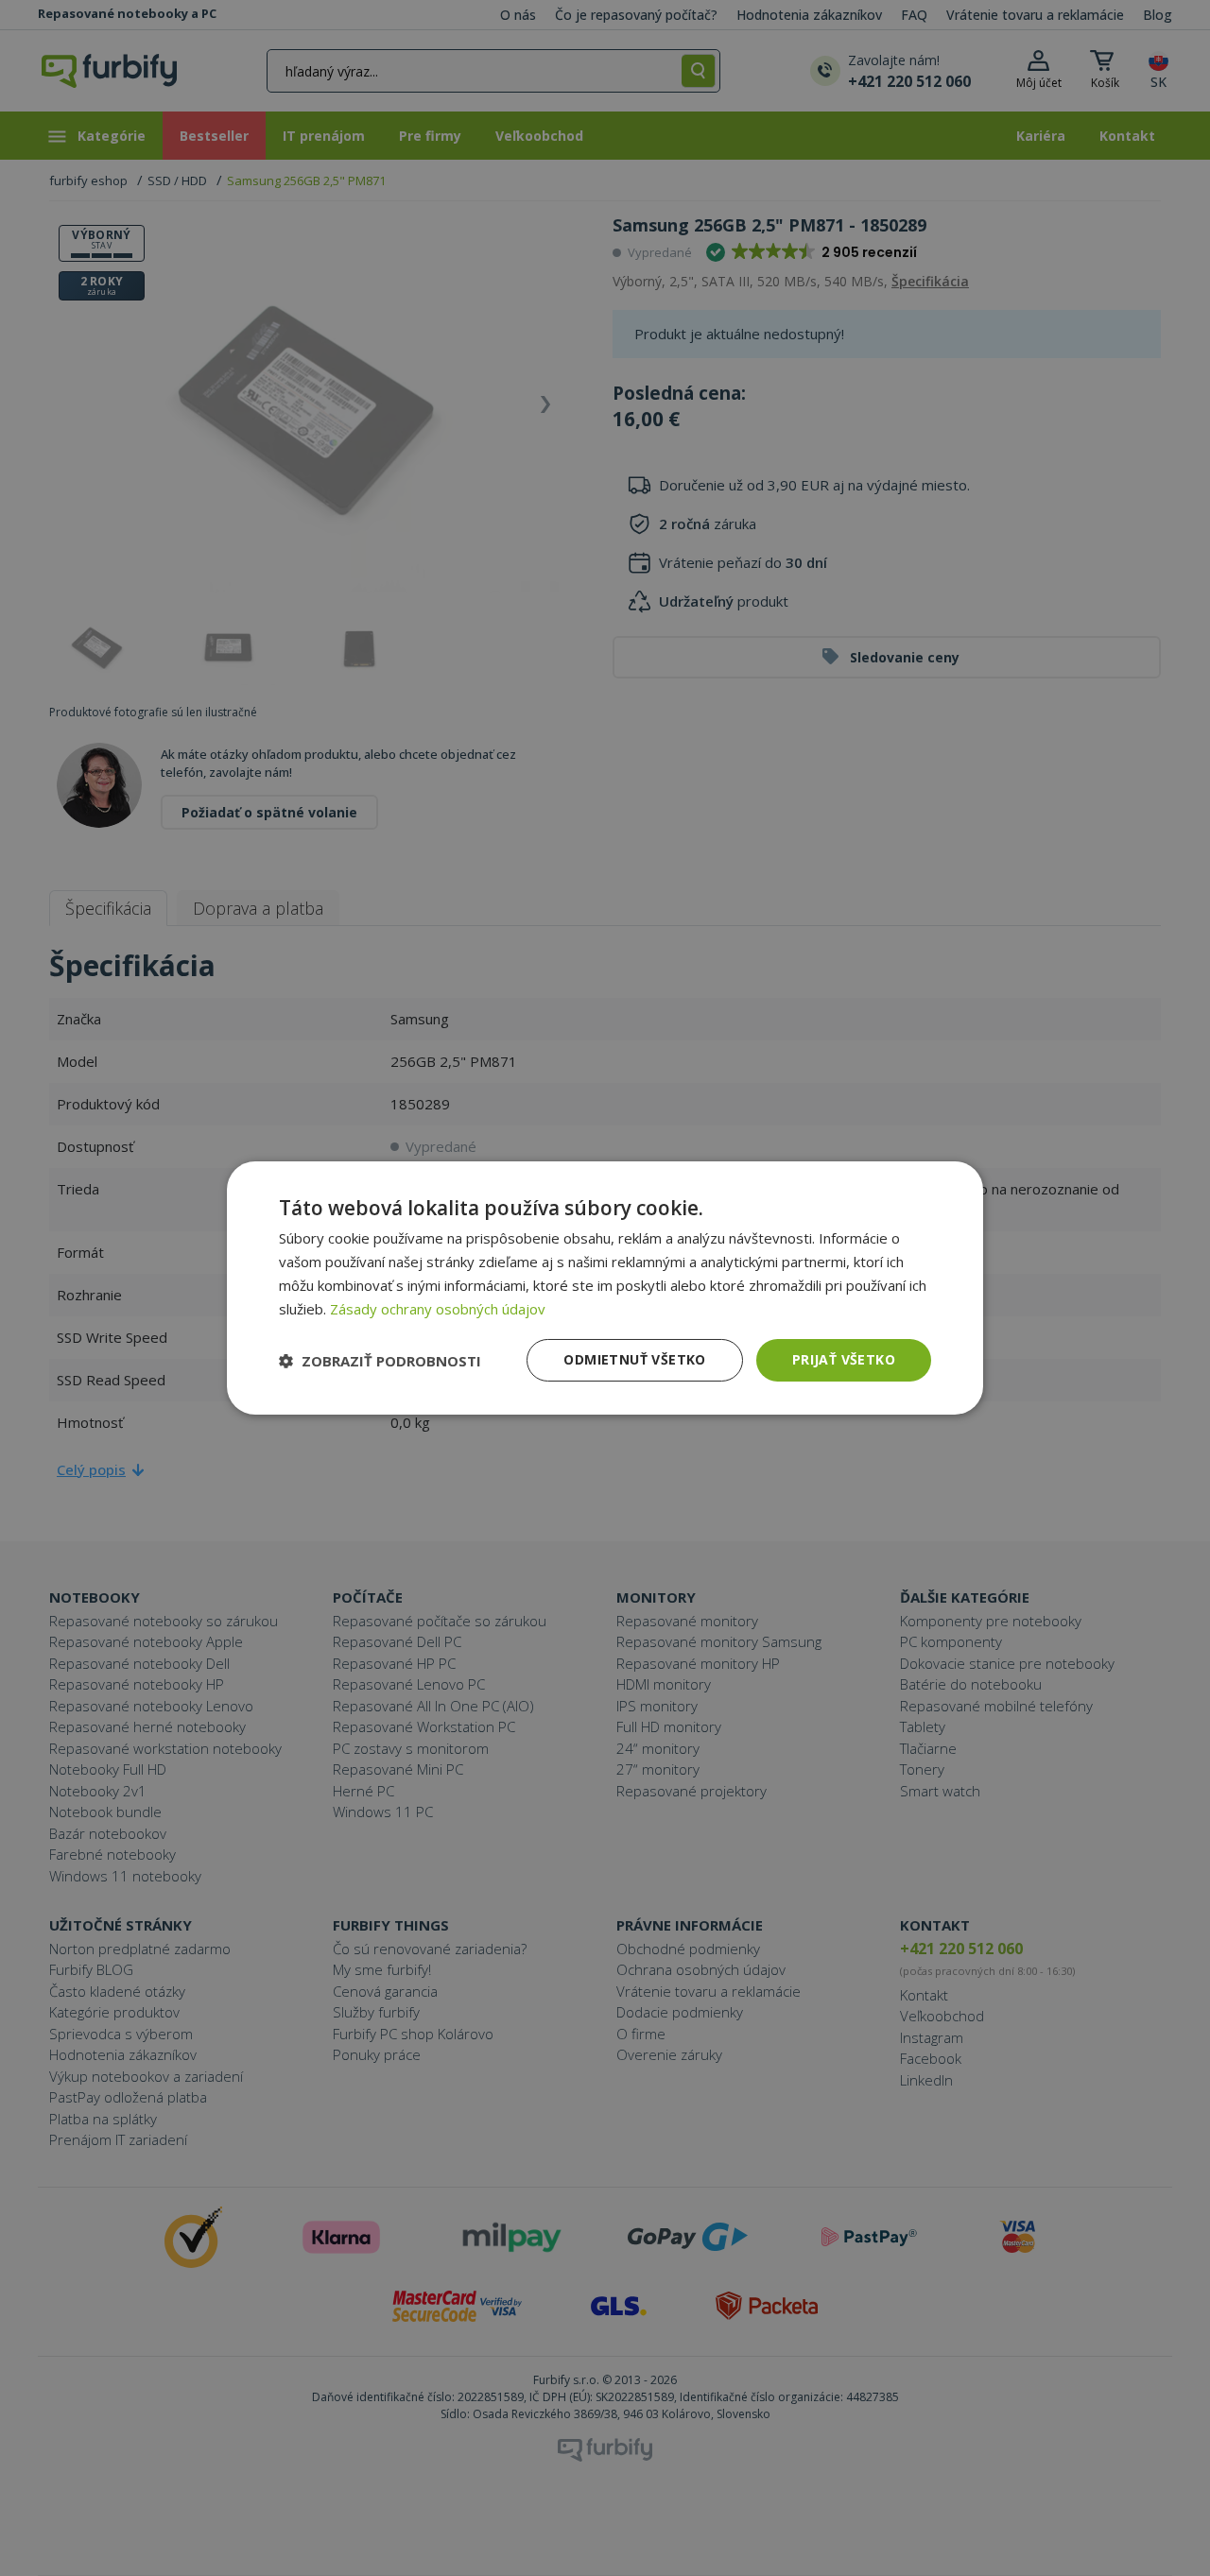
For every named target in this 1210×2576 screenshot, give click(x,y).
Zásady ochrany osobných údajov (438, 1309)
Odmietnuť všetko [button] (634, 1359)
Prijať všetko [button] (844, 1359)
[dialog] (605, 1288)
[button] (380, 1361)
